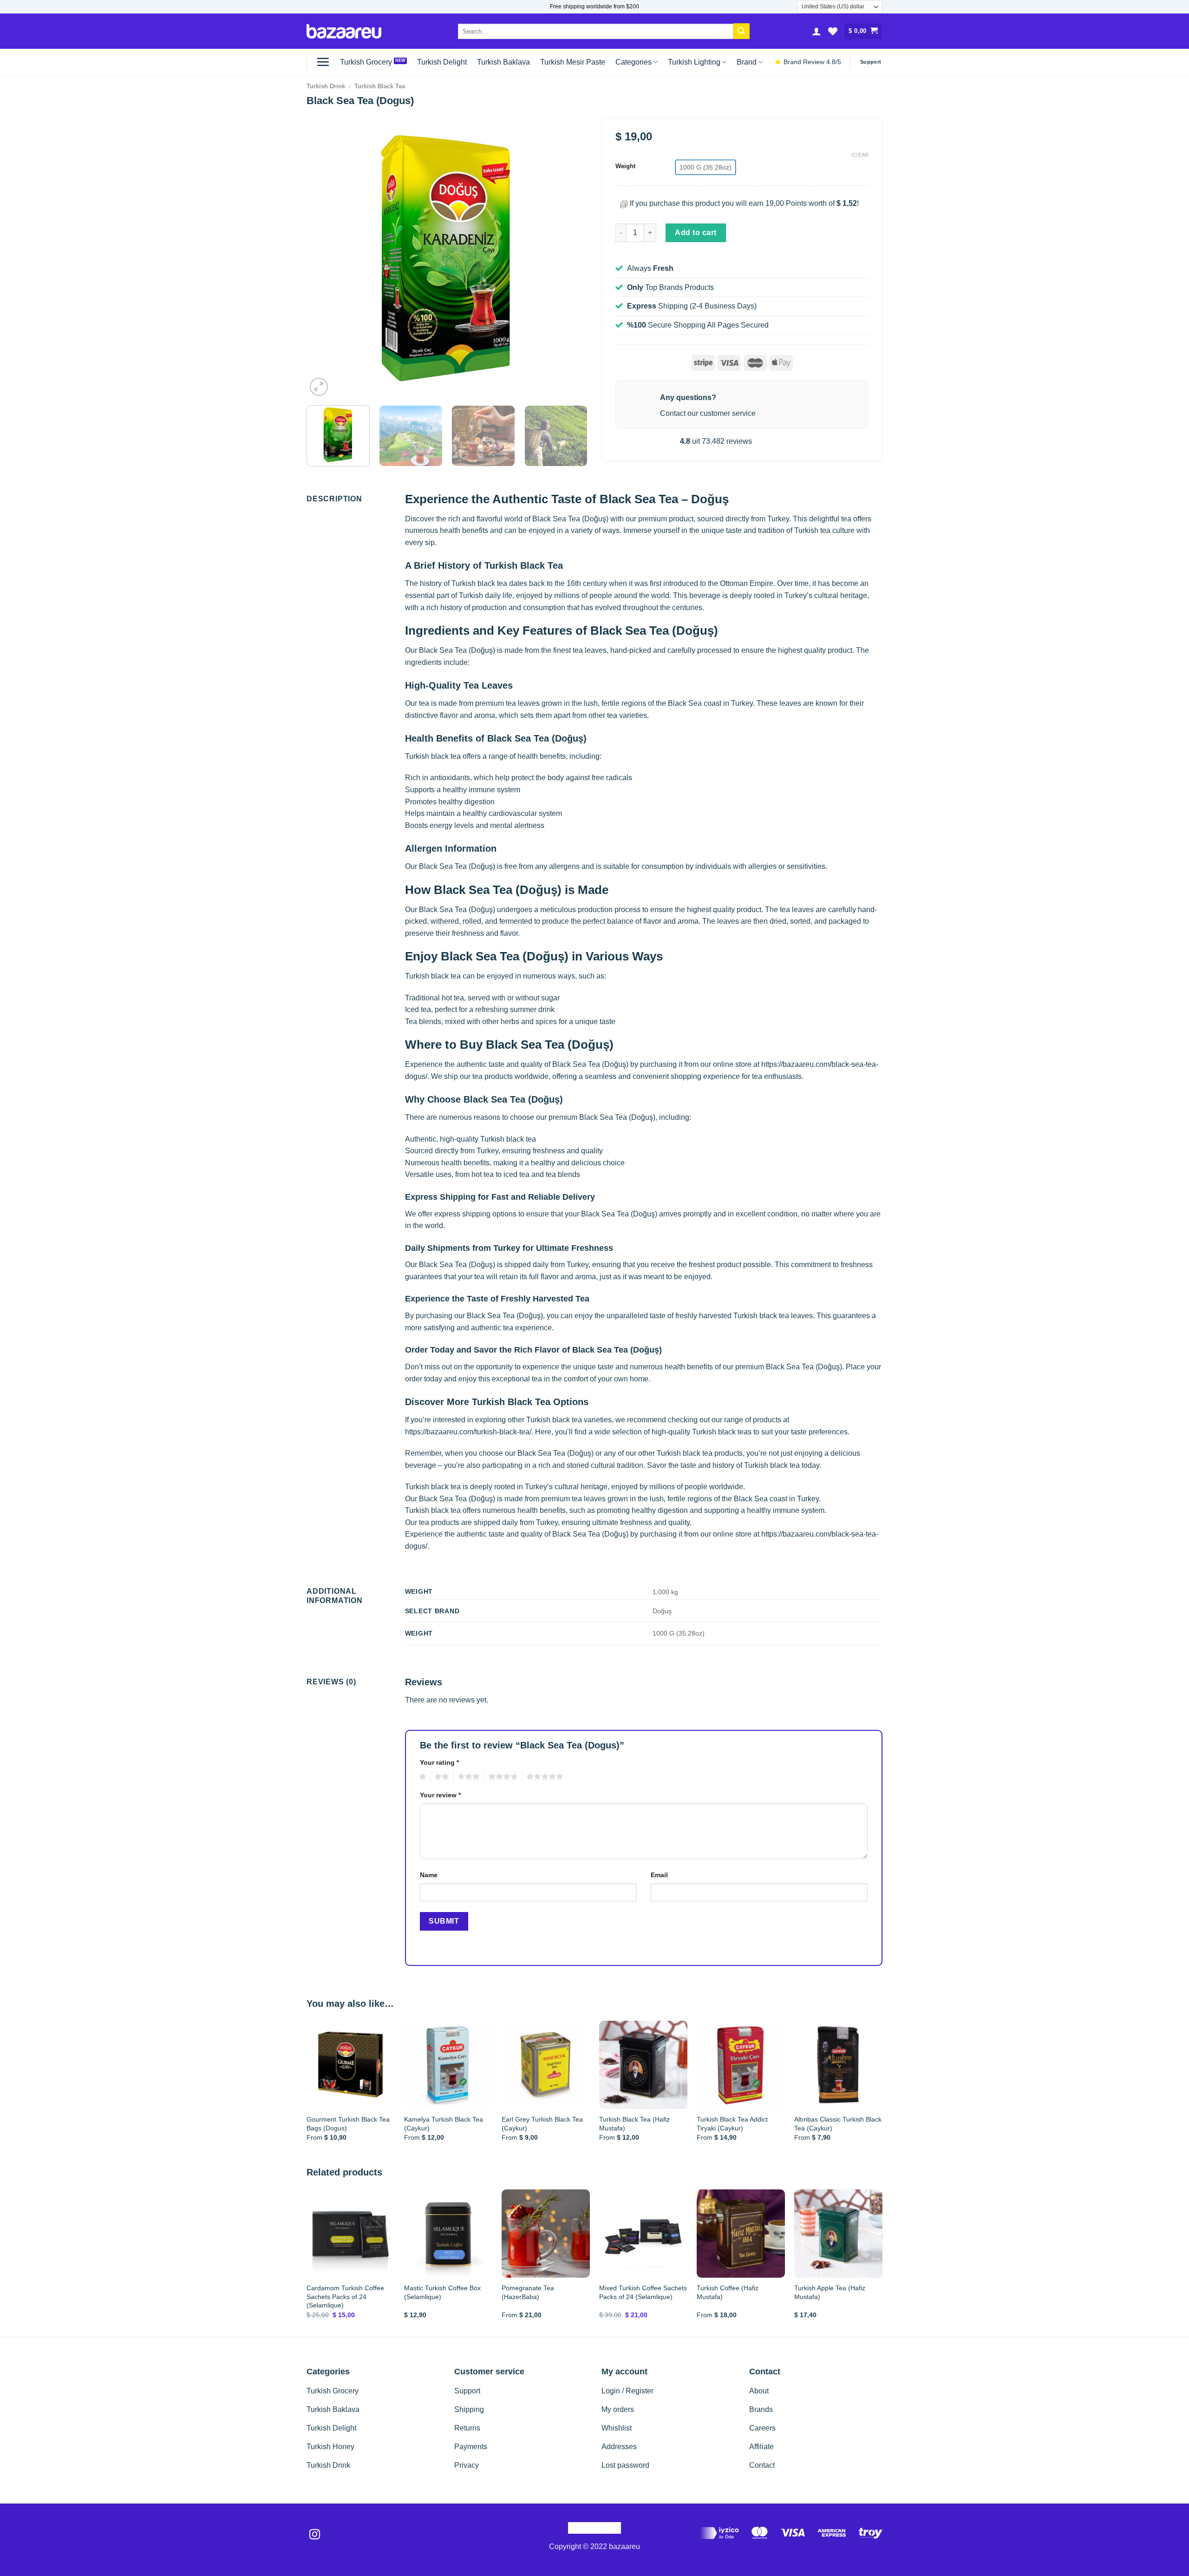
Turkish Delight (442, 62)
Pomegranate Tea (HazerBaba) (528, 2292)
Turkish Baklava (503, 62)
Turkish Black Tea (380, 86)
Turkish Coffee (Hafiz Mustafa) (728, 2292)
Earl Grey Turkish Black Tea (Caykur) (542, 2124)
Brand (747, 62)
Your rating (439, 1762)
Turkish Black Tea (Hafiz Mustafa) (634, 2124)
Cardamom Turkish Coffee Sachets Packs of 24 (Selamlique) (345, 2297)
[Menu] (323, 62)
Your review (440, 1795)
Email (659, 1875)
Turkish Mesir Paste (573, 62)
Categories (634, 62)
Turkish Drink (326, 86)
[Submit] (741, 31)
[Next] (570, 258)
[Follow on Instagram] (315, 2535)
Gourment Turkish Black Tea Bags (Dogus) (348, 2124)
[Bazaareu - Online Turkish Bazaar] (344, 31)
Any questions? (688, 398)
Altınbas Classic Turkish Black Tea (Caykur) (838, 2124)
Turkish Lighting (694, 62)
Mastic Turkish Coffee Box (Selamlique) (442, 2292)
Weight (625, 166)
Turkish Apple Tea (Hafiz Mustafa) (830, 2292)
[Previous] (324, 258)
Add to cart (696, 233)
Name (429, 1875)
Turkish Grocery (366, 62)
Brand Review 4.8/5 (812, 62)
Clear (860, 155)
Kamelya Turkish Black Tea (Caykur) (444, 2124)
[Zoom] (319, 387)
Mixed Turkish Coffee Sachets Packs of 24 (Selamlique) (643, 2292)
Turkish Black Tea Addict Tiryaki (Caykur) (732, 2124)
